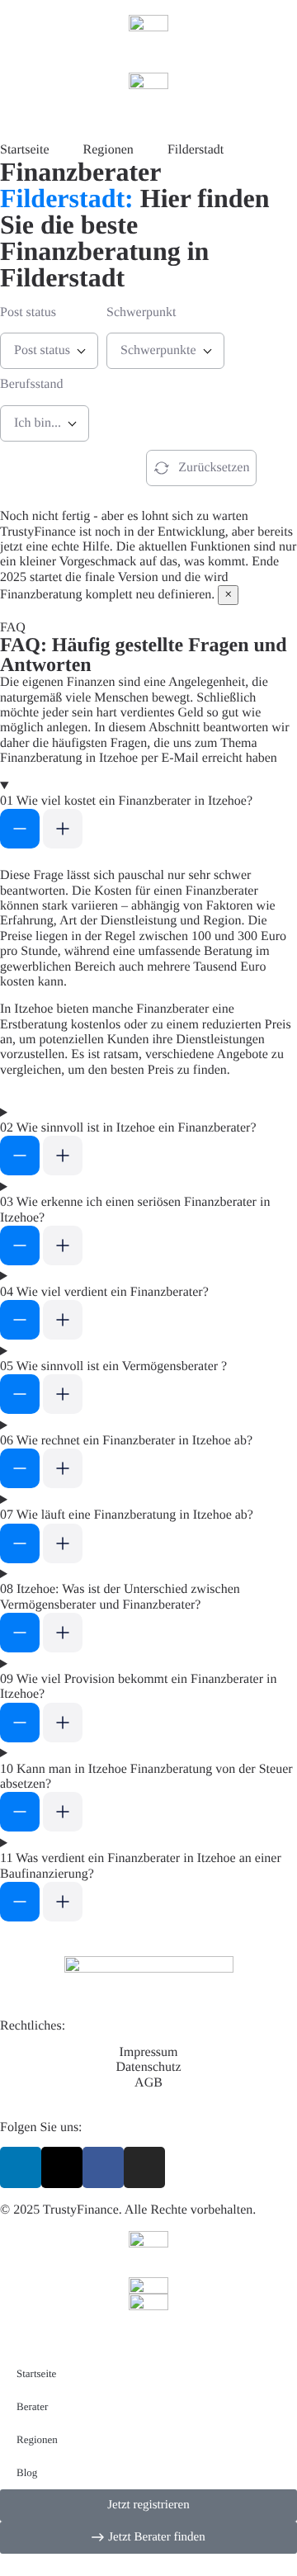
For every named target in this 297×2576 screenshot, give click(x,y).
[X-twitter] (62, 2167)
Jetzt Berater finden (58, 468)
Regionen (37, 2439)
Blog (27, 2472)
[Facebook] (103, 2167)
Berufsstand (31, 384)
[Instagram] (144, 2167)
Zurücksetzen (214, 468)
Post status (28, 312)
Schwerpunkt (141, 312)
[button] (148, 816)
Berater (32, 2406)
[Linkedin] (21, 2167)
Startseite (36, 2373)
